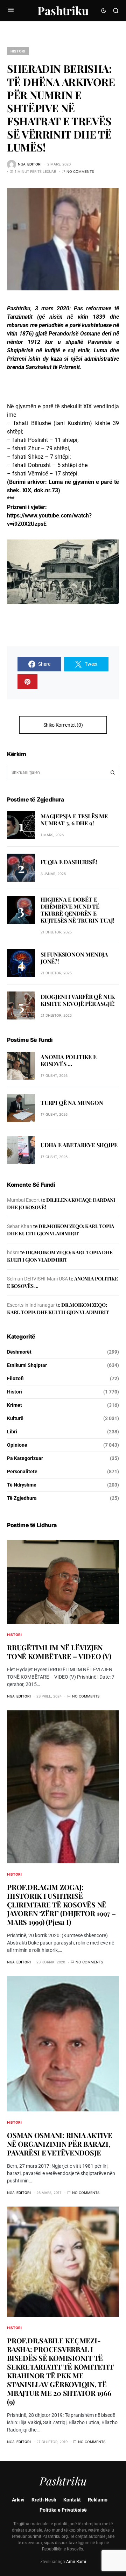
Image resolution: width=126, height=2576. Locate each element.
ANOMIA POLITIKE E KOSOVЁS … (69, 1060)
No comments (80, 171)
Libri (12, 1432)
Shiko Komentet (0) (63, 725)
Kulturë (15, 1418)
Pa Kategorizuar (25, 1458)
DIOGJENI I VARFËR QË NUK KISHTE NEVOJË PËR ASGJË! (78, 1000)
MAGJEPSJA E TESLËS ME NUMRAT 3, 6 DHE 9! (74, 820)
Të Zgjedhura (22, 1498)
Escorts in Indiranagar (31, 1305)
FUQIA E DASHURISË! (69, 862)
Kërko (113, 772)
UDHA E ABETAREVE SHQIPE (79, 1145)
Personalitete (22, 1472)
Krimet (15, 1405)
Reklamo (98, 2500)
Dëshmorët (19, 1352)
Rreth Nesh (44, 2500)
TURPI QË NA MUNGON (72, 1103)
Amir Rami (76, 2562)
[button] (11, 10)
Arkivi (18, 2500)
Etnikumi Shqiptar (27, 1365)
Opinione (17, 1445)
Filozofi (15, 1378)
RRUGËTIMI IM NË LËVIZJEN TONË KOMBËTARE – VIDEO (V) (59, 1652)
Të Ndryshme (22, 1485)
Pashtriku (63, 10)
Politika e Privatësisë (63, 2510)
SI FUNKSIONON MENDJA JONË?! (74, 958)
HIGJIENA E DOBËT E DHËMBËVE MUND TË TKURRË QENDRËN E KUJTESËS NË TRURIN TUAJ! (78, 910)
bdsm (13, 1252)
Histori (18, 51)
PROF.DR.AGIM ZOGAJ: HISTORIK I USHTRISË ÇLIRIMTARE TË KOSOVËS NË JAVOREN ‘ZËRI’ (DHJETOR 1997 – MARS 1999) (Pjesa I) (61, 1904)
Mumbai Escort (23, 1200)
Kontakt (72, 2500)
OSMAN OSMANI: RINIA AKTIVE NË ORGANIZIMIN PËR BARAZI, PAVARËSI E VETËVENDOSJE (60, 2144)
